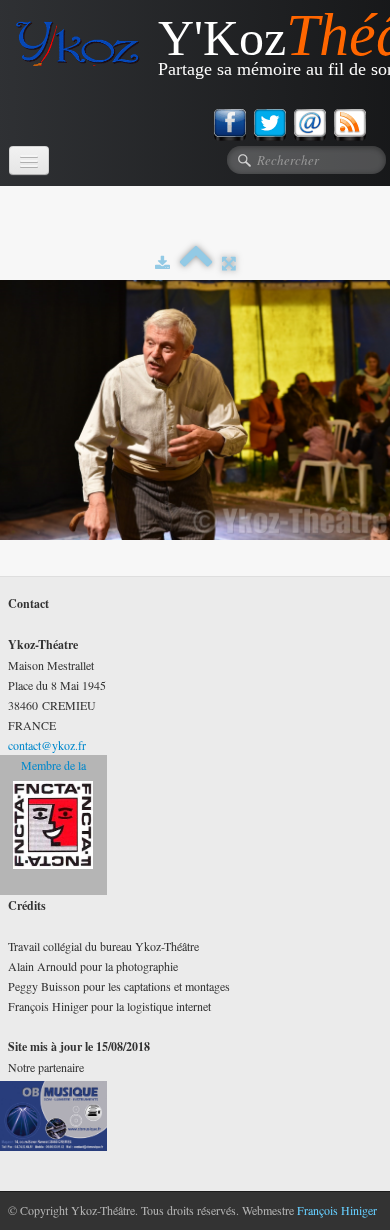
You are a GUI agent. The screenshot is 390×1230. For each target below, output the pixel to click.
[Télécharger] (162, 262)
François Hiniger (337, 1210)
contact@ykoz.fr (47, 745)
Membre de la (53, 765)
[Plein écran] (229, 262)
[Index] (196, 262)
